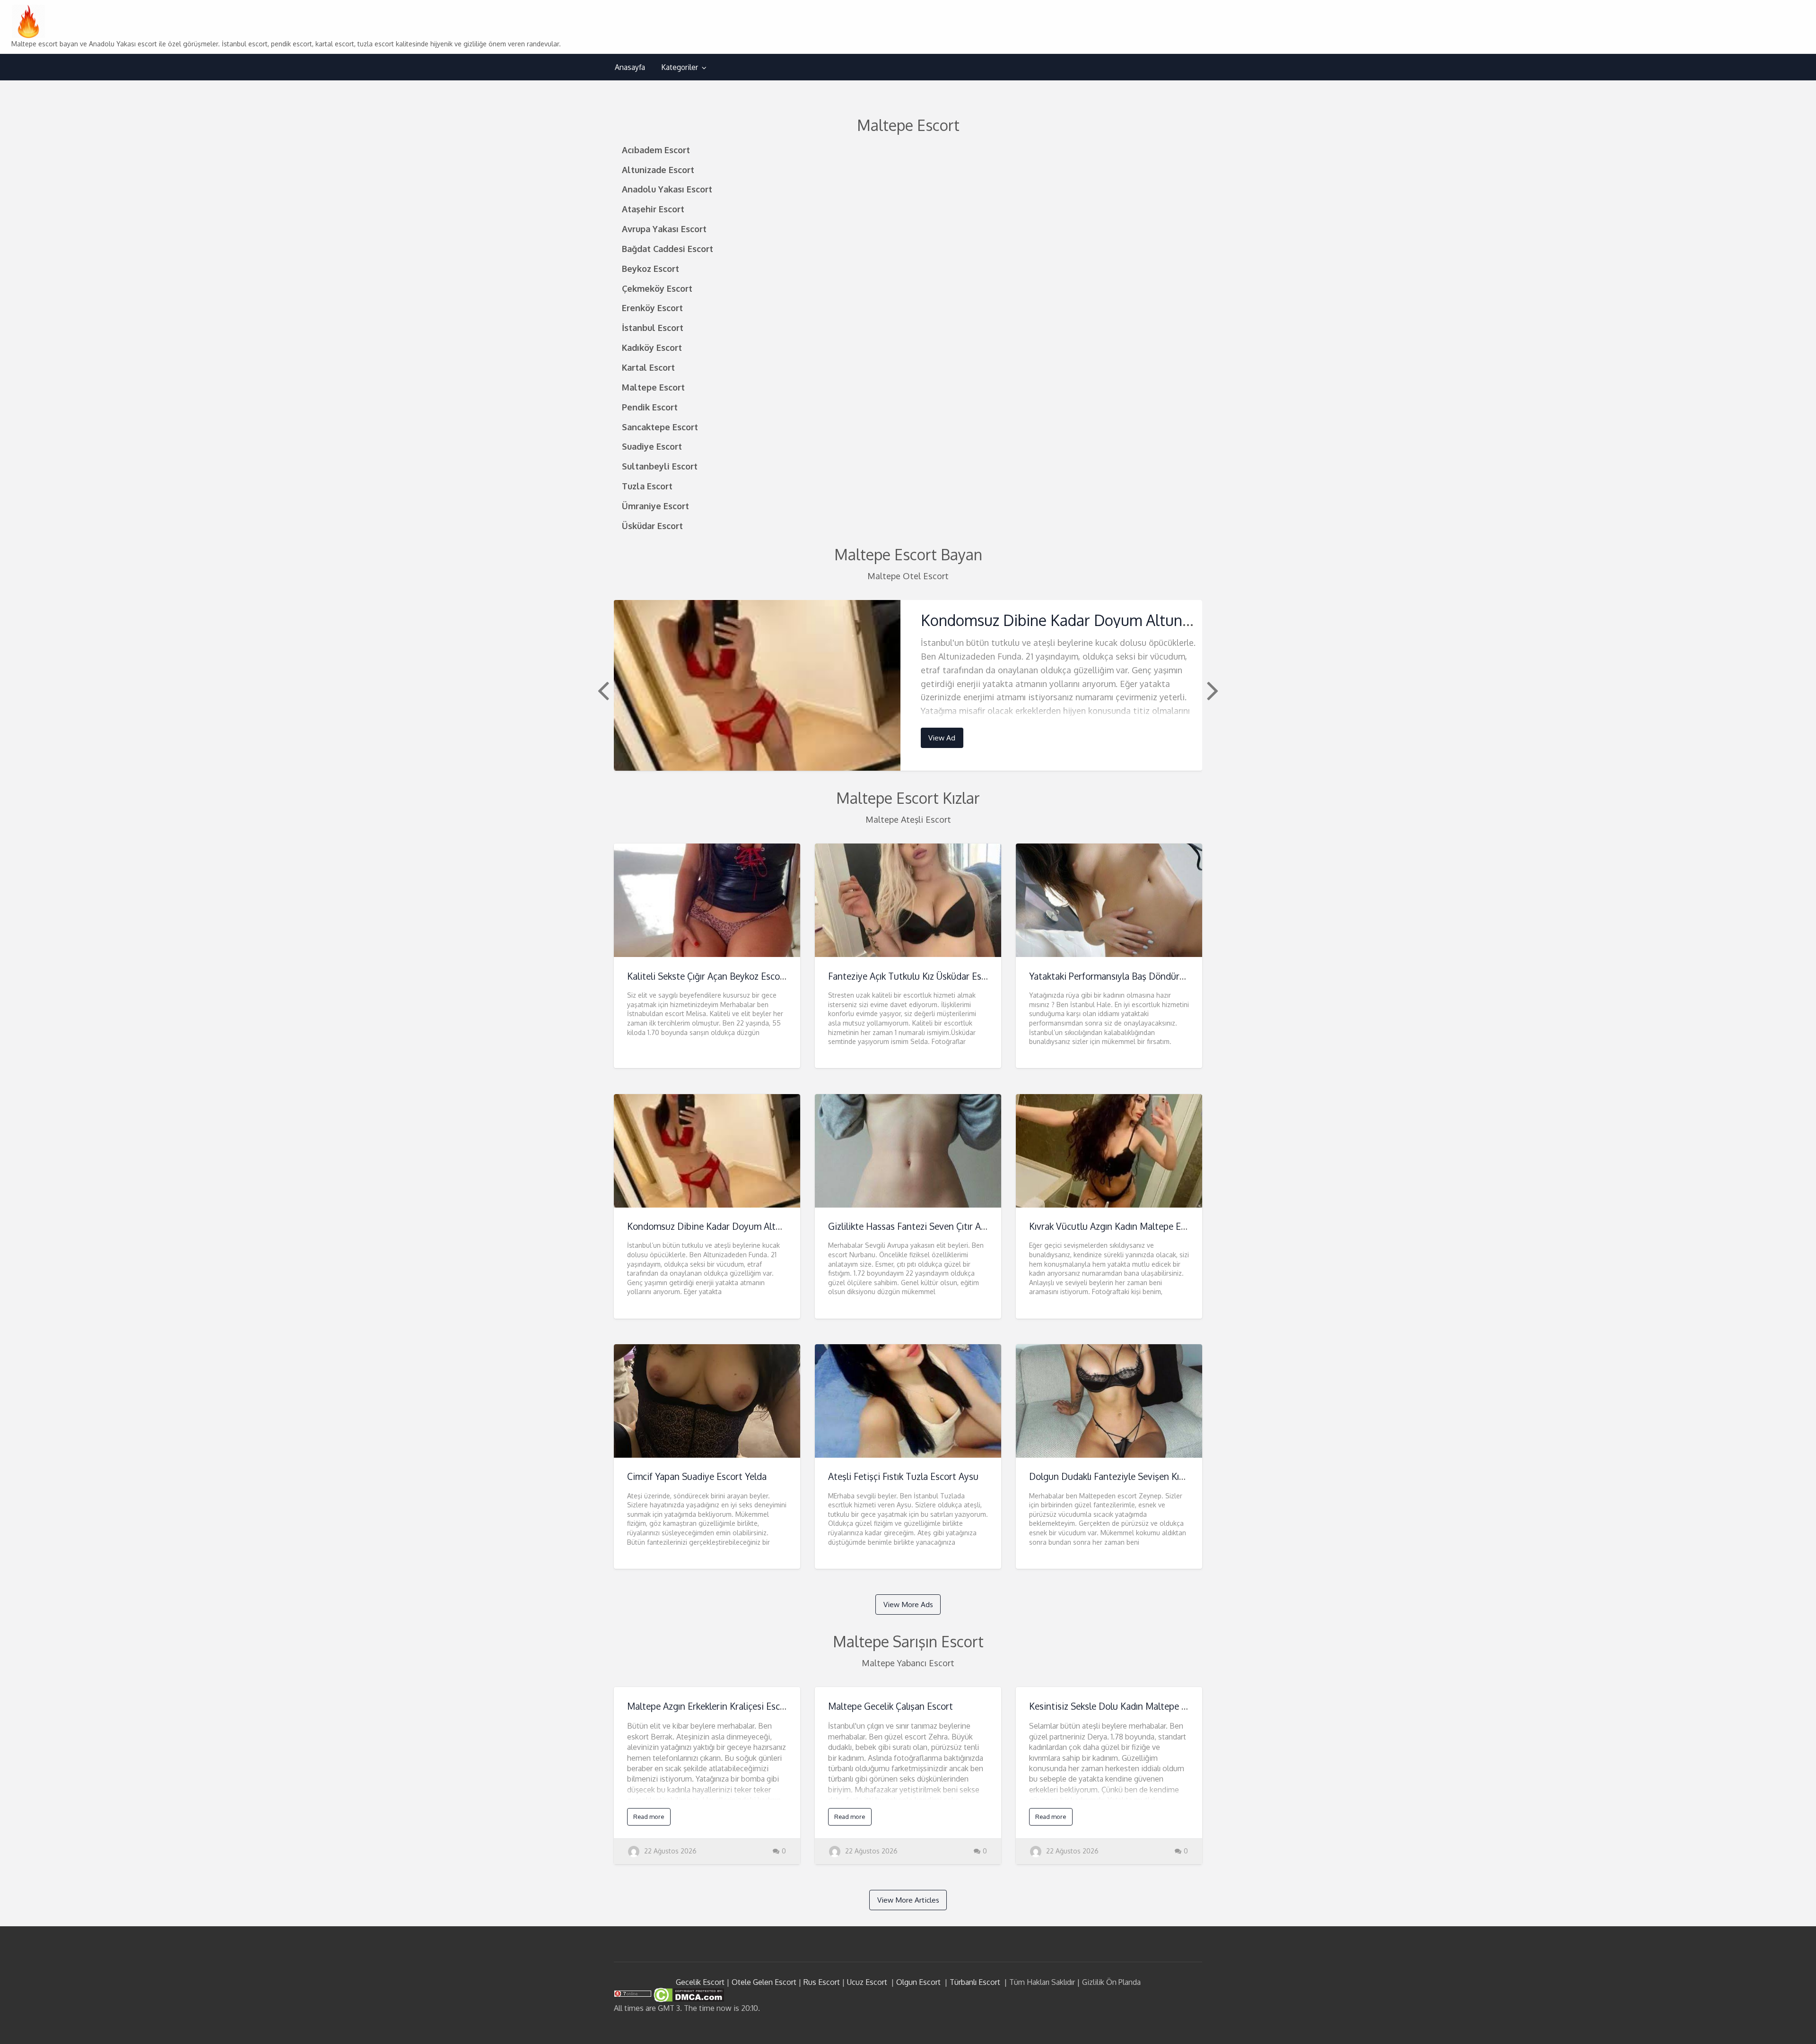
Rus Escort (822, 1982)
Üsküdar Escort (652, 526)
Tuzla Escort (647, 486)
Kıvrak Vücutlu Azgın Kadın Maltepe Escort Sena (1126, 1226)
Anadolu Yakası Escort (667, 189)
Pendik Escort (650, 407)
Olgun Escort (918, 1982)
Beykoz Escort (650, 268)
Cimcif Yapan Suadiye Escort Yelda (697, 1476)
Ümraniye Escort (655, 506)
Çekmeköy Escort (657, 288)
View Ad (942, 738)
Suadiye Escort (652, 446)
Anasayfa (630, 67)
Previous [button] (602, 690)
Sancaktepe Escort (660, 427)
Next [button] (1212, 690)
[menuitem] (630, 67)
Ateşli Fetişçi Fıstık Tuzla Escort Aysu (903, 1476)
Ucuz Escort (867, 1982)
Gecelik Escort (700, 1982)
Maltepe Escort (653, 387)
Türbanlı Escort (975, 1982)
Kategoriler (680, 67)
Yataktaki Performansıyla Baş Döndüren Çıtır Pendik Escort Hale (1158, 976)
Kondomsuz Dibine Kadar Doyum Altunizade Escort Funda (1115, 620)
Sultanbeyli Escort (660, 466)
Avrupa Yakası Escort (664, 229)
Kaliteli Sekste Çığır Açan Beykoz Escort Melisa (721, 976)
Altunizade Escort (658, 170)
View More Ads (908, 1604)
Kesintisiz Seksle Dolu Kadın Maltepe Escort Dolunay (1136, 1706)
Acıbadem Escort (656, 150)
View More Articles (908, 1900)
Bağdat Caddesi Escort (668, 248)
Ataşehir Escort (653, 209)
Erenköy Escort (652, 308)
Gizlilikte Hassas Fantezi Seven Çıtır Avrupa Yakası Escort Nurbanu (963, 1226)
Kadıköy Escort (652, 347)
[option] (908, 685)
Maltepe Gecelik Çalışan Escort (891, 1706)
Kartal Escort (648, 367)
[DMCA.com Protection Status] (688, 1994)
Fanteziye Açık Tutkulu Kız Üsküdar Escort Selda (925, 976)
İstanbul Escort (653, 327)
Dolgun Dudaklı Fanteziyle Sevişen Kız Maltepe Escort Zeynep (1154, 1476)
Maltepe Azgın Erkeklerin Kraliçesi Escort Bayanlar (729, 1706)
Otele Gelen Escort (764, 1982)
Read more (649, 1817)
